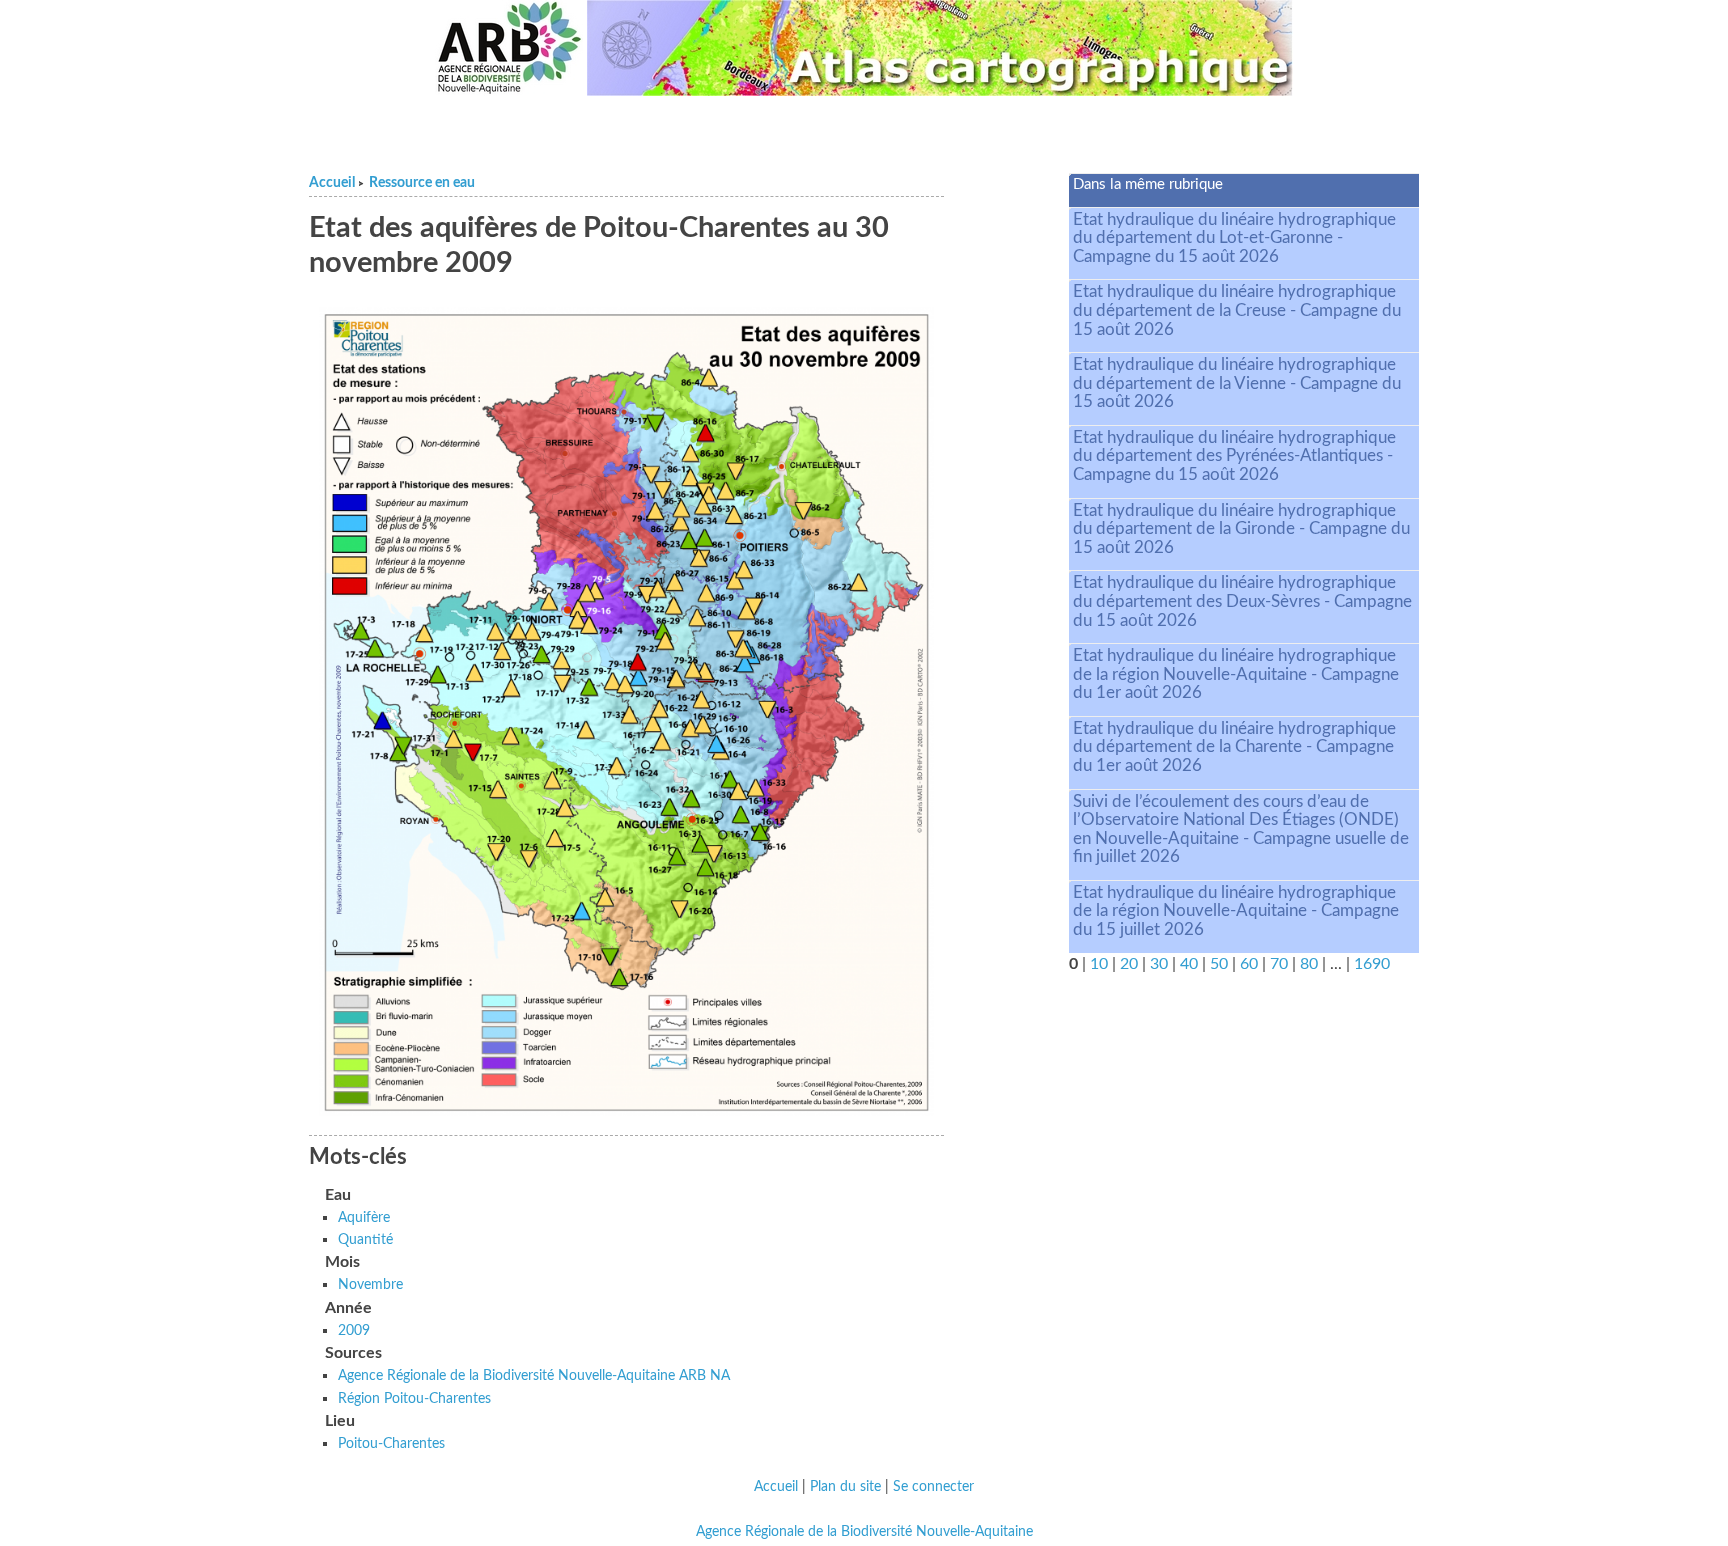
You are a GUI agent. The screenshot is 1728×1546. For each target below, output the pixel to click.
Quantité (365, 1239)
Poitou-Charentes (391, 1443)
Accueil (332, 183)
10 (1099, 964)
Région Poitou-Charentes (414, 1398)
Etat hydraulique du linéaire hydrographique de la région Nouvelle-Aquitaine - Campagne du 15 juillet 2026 (1236, 911)
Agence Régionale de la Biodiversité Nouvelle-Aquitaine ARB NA (534, 1375)
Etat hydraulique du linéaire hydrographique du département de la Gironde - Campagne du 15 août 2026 (1241, 529)
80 (1309, 964)
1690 (1372, 964)
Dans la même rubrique (1148, 184)
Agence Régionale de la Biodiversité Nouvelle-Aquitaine (864, 1532)
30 (1159, 964)
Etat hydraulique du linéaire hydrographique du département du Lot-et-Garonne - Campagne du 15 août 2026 (1234, 238)
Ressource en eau (422, 183)
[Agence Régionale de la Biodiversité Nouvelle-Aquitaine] (509, 48)
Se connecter (933, 1487)
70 (1279, 964)
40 (1189, 964)
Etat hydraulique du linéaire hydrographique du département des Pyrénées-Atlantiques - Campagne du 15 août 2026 (1234, 456)
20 (1129, 964)
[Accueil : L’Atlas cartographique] (940, 48)
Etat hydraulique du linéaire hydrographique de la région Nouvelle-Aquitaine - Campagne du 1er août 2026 (1236, 674)
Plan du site (845, 1487)
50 (1219, 964)
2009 (354, 1330)
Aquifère (364, 1217)
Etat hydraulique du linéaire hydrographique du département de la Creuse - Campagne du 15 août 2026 (1237, 310)
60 (1249, 964)
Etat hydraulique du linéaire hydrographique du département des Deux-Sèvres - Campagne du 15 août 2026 (1242, 601)
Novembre (370, 1284)
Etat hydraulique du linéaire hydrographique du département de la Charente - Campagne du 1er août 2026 (1234, 747)
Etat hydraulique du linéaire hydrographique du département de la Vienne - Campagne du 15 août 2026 (1237, 383)
